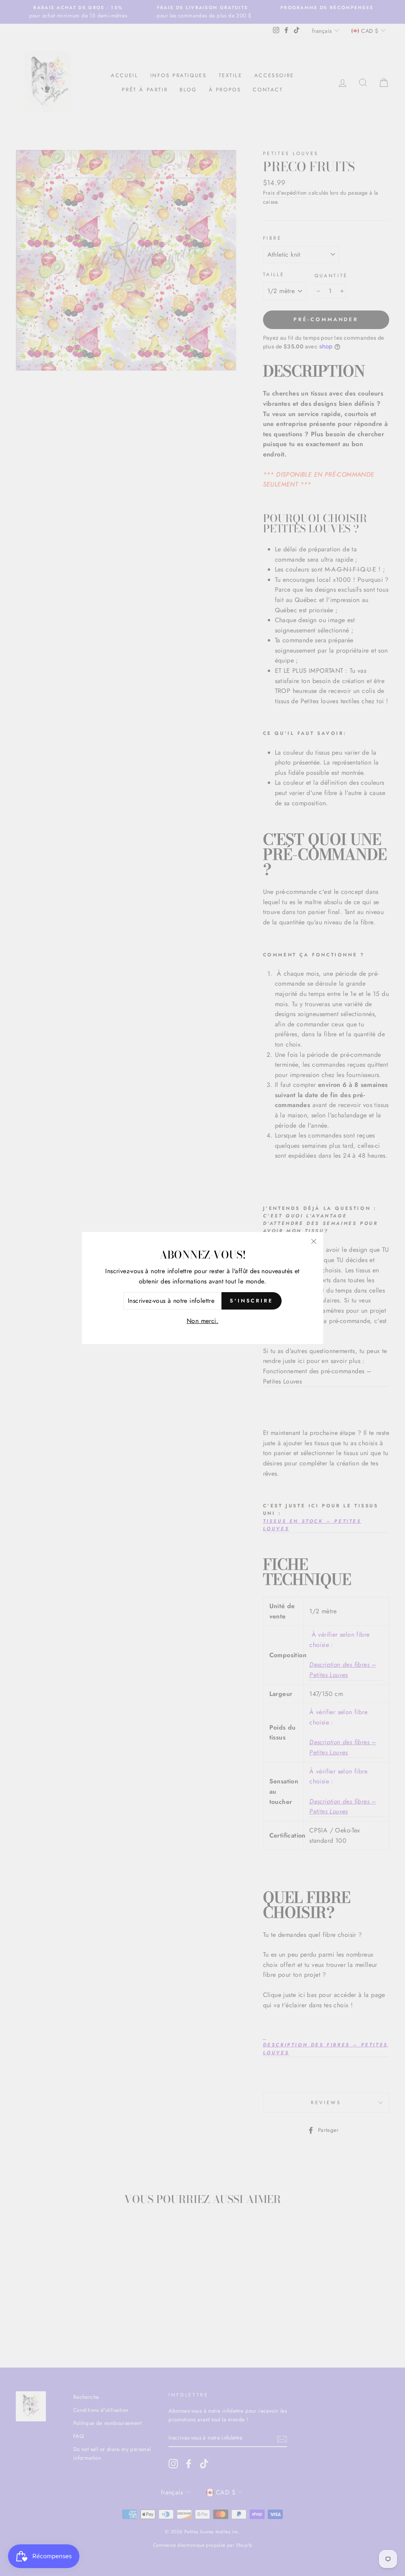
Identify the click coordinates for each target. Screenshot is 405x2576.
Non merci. (202, 1321)
